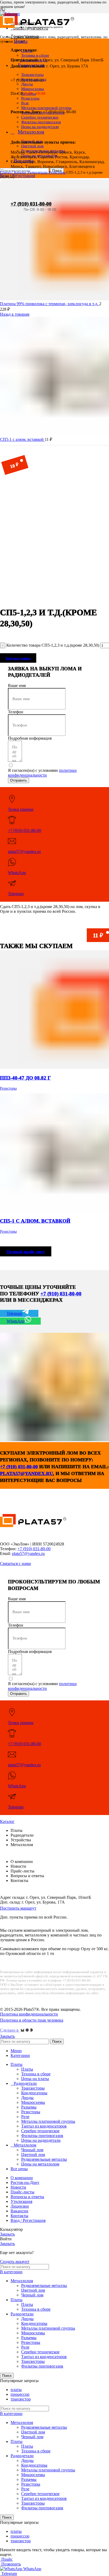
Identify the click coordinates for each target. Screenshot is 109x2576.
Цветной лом (33, 2155)
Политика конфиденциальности (29, 2014)
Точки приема (21, 809)
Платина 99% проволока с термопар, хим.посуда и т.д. (50, 304)
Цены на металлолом (40, 2164)
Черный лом (32, 2150)
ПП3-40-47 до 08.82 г (25, 1078)
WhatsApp (17, 873)
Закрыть (7, 2036)
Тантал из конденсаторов (44, 2126)
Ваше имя (17, 686)
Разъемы (29, 2107)
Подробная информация (30, 738)
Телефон (16, 712)
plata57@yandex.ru (24, 852)
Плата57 (7, 172)
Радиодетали (38, 172)
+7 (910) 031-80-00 (31, 204)
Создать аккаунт (15, 2262)
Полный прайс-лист (26, 1252)
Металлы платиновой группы (48, 2121)
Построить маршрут (18, 1908)
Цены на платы (35, 2079)
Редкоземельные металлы (44, 2159)
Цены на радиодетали (40, 127)
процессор (20, 2394)
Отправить (19, 780)
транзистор (21, 2399)
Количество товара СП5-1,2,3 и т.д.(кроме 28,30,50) (53, 645)
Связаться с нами (15, 1563)
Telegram (16, 894)
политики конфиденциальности (42, 773)
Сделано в (10, 2030)
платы (16, 2390)
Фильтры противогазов (42, 2136)
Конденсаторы (34, 2093)
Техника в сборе (36, 2074)
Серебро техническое (40, 2131)
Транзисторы (33, 2088)
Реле (25, 2117)
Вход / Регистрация (28, 2220)
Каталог (21, 172)
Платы (27, 2069)
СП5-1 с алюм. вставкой (22, 439)
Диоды (27, 2098)
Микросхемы (33, 2102)
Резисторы (58, 172)
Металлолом (22, 2281)
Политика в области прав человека (32, 2020)
